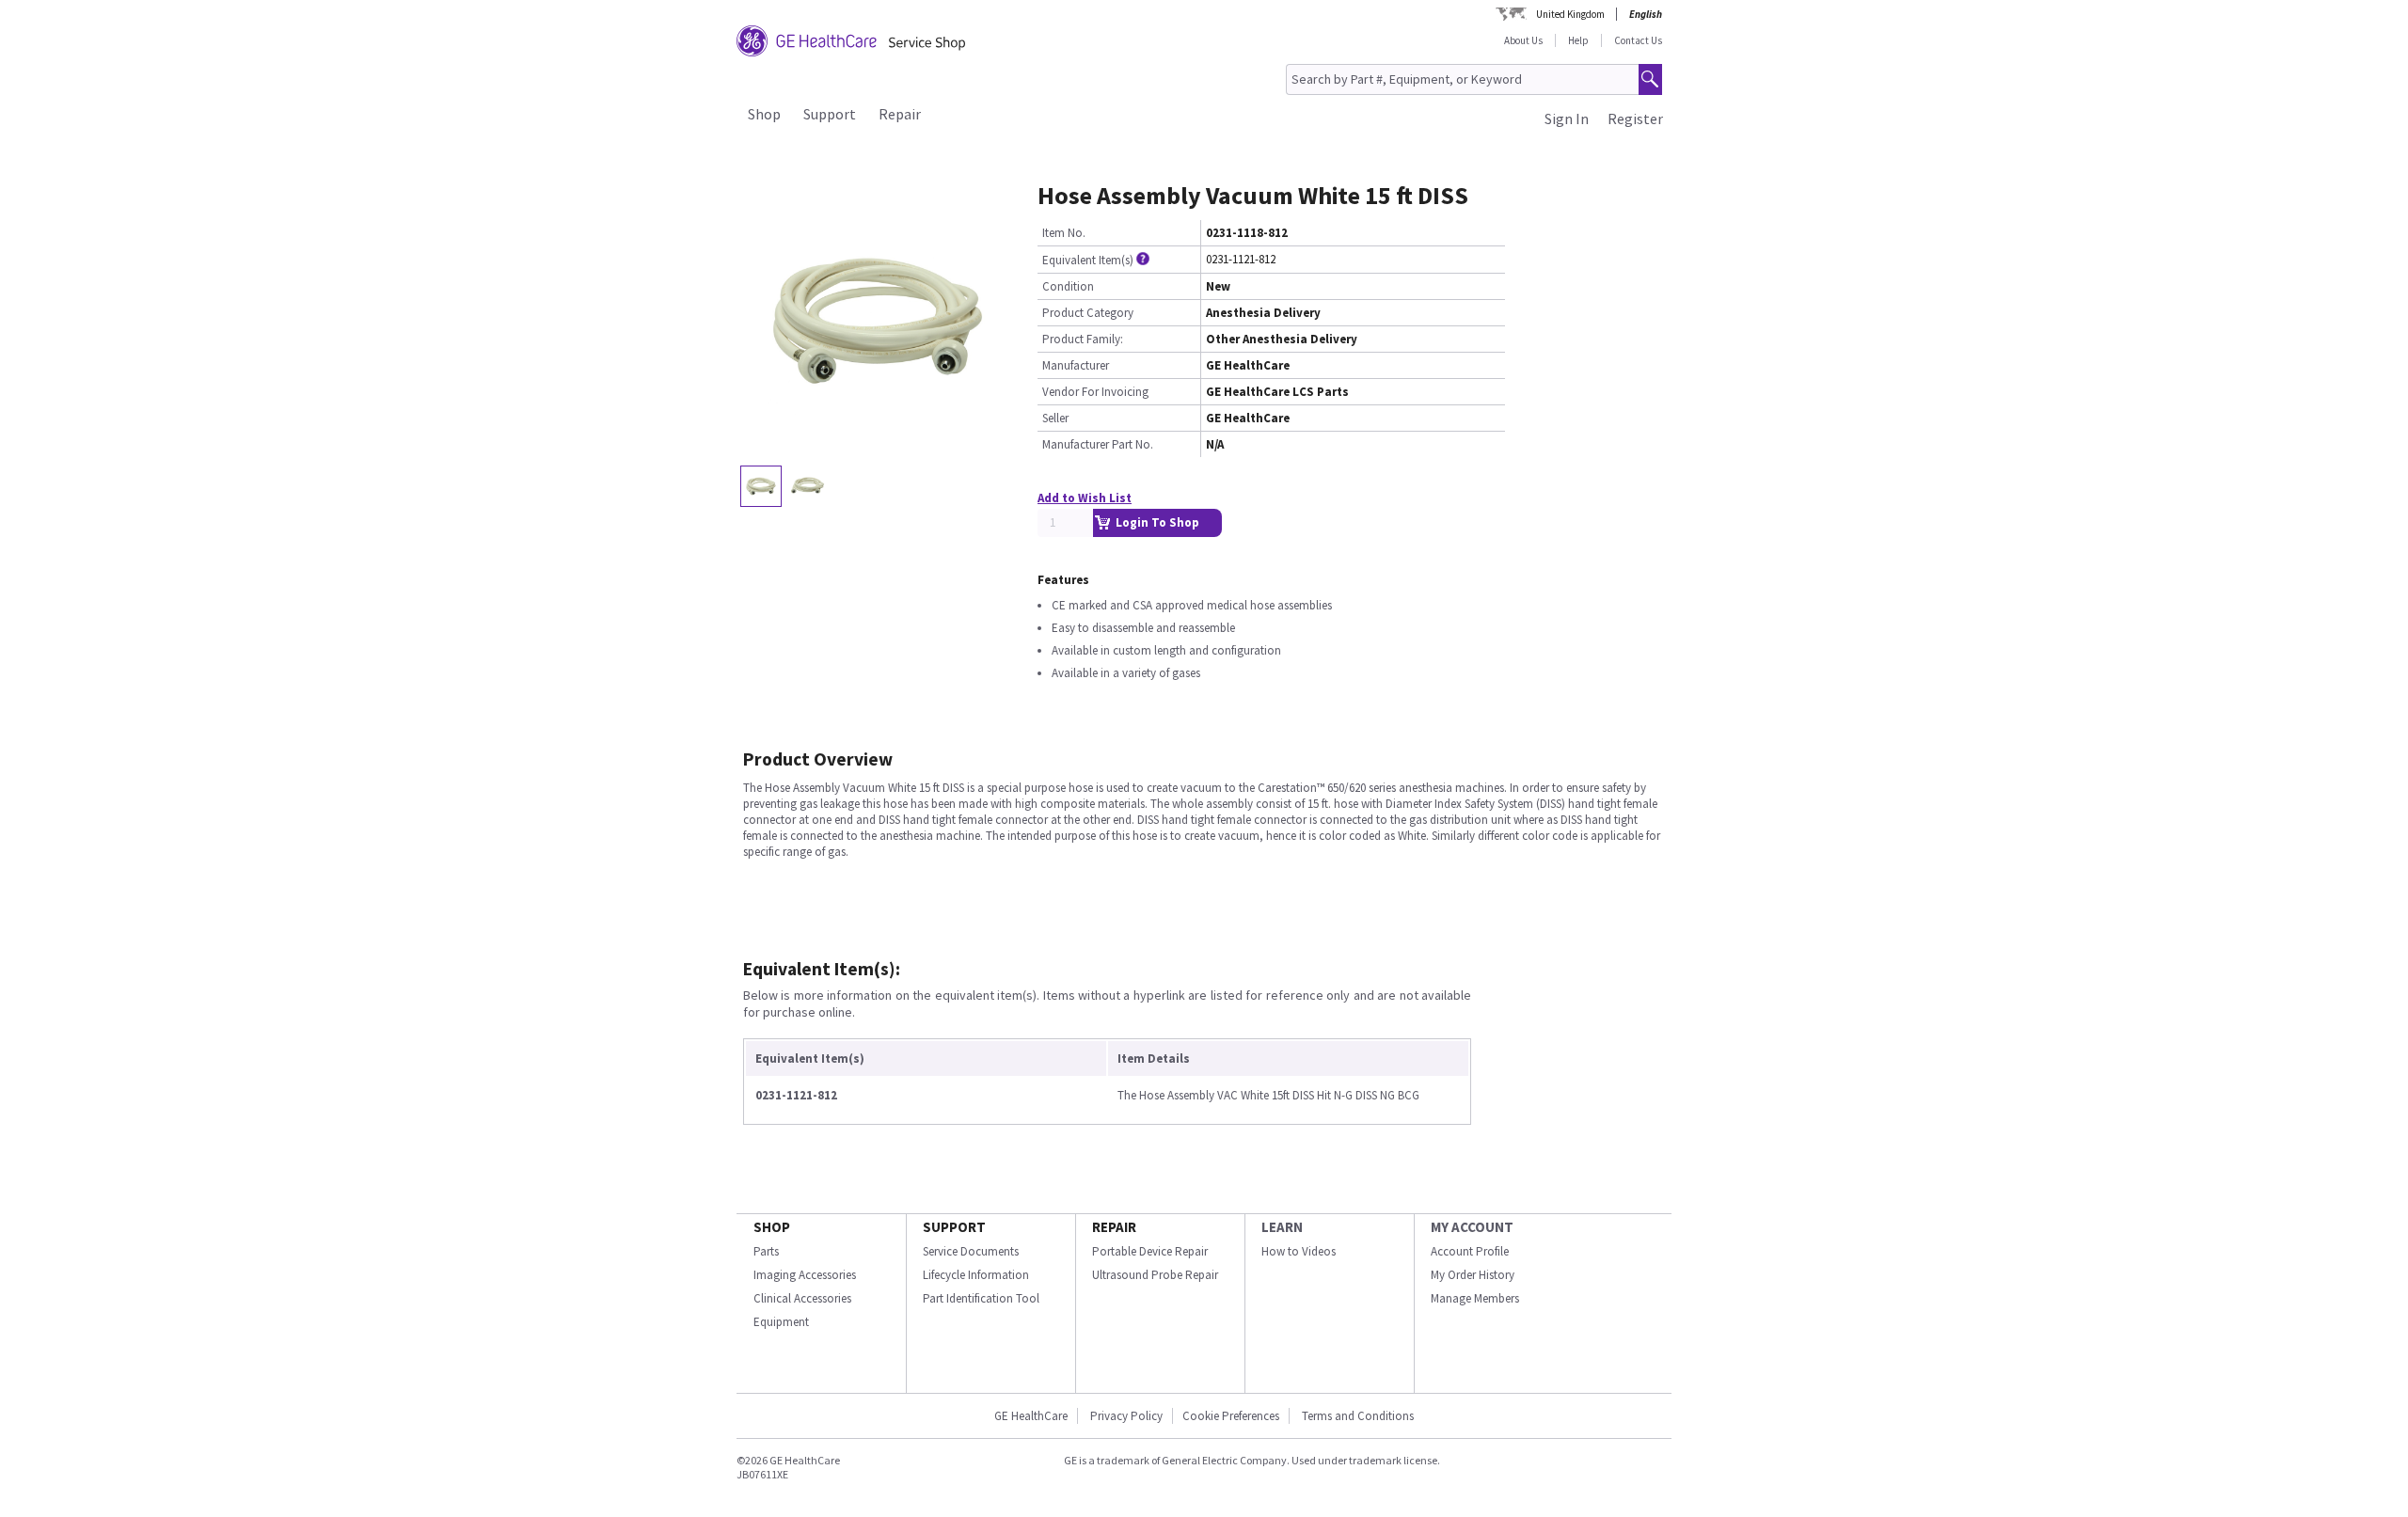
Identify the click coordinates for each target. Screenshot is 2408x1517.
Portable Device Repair (1150, 1251)
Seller (1055, 418)
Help (1578, 40)
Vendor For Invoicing (1095, 392)
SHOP (772, 1227)
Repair (900, 114)
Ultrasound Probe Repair (1155, 1275)
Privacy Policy (1125, 1416)
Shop (764, 114)
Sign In (1567, 119)
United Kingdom (1570, 14)
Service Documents (971, 1251)
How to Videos (1299, 1251)
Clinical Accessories (802, 1298)
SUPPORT (954, 1227)
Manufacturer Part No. (1098, 444)
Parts (766, 1251)
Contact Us (1638, 40)
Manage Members (1475, 1298)
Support (830, 114)
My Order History (1473, 1275)
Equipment (781, 1322)
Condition (1068, 286)
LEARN (1282, 1227)
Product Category (1088, 313)
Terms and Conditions (1358, 1416)
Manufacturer (1076, 365)
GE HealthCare (1031, 1416)
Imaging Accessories (805, 1275)
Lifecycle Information (976, 1275)
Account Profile (1470, 1251)
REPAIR (1114, 1227)
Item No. (1064, 233)
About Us (1523, 40)
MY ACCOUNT (1472, 1227)
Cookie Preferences (1231, 1416)
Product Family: (1083, 339)
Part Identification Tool (981, 1298)
